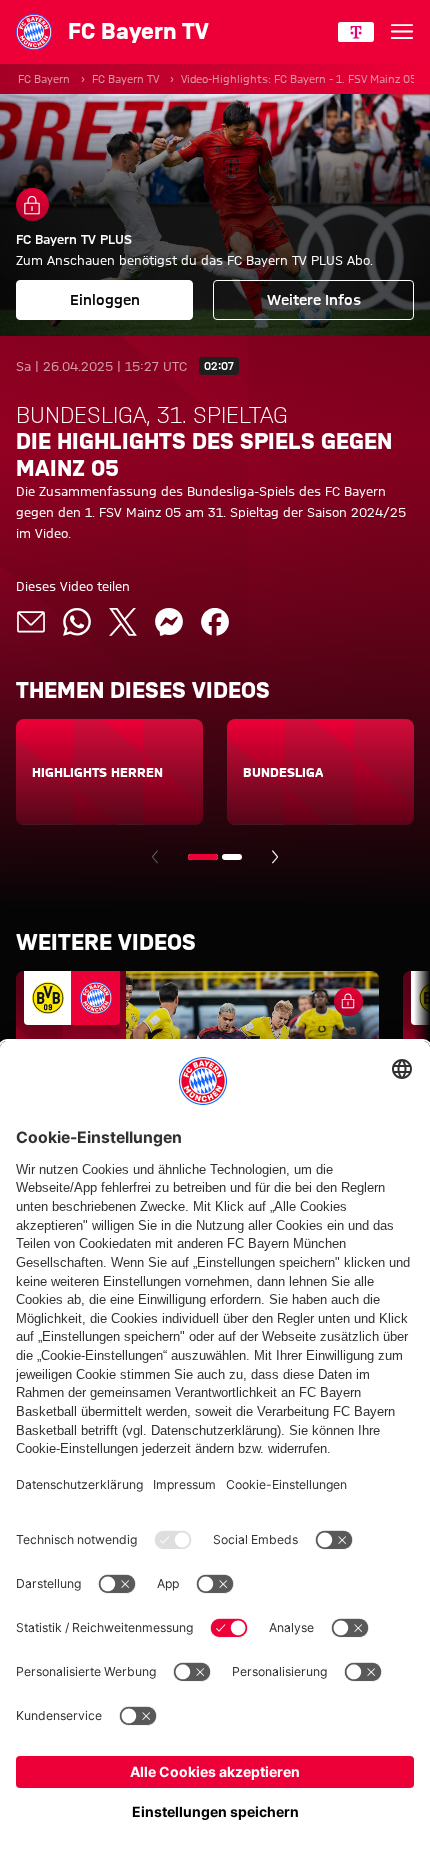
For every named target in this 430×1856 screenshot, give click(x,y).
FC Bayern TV (125, 79)
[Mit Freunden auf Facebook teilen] (215, 622)
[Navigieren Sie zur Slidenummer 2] (232, 857)
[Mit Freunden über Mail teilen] (31, 622)
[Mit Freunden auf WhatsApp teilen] (77, 622)
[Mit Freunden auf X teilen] (123, 622)
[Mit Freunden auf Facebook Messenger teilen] (169, 622)
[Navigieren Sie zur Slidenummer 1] (203, 857)
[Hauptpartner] (356, 32)
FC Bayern (44, 79)
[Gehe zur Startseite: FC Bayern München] (34, 32)
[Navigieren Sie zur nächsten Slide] (275, 857)
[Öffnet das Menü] (402, 32)
